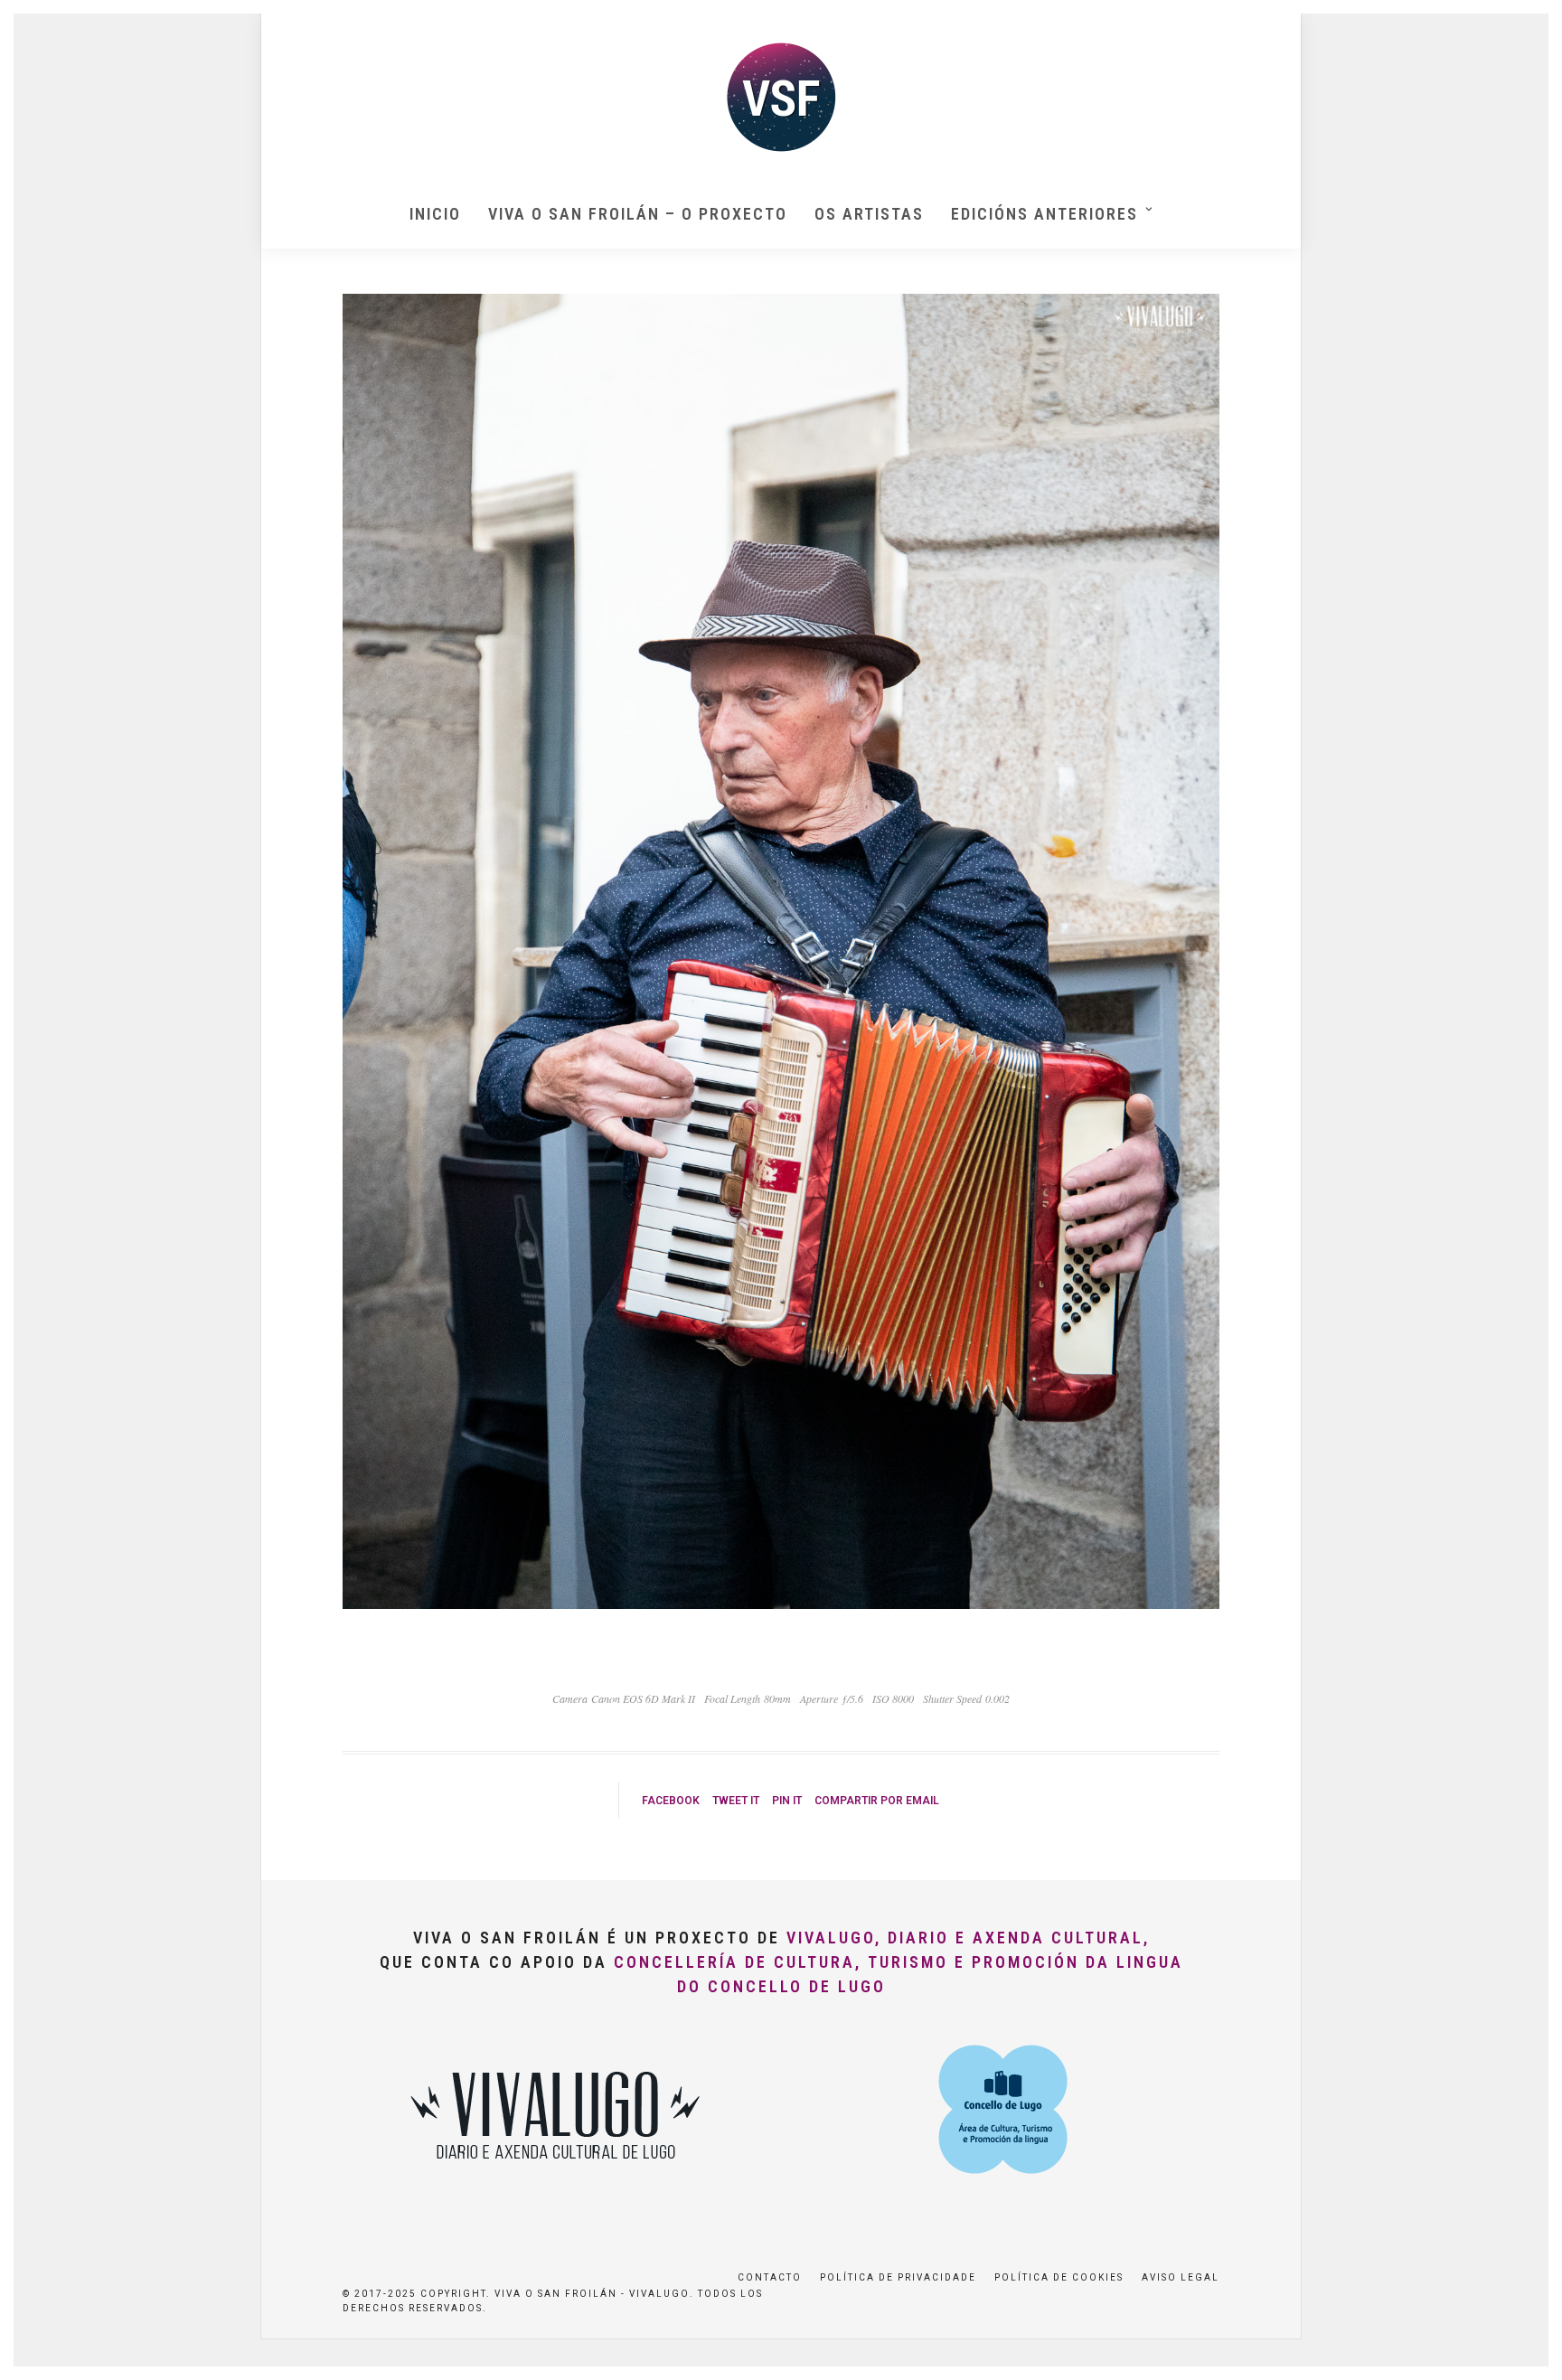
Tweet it (736, 1801)
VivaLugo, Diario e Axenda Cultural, (968, 1938)
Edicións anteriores (1044, 214)
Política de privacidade (898, 2277)
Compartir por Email (877, 1801)
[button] (1524, 25)
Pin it (787, 1801)
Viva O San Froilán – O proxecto (638, 214)
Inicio (435, 214)
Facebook (671, 1801)
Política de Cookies (1059, 2277)
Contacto (770, 2277)
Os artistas (869, 214)
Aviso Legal (1181, 2277)
